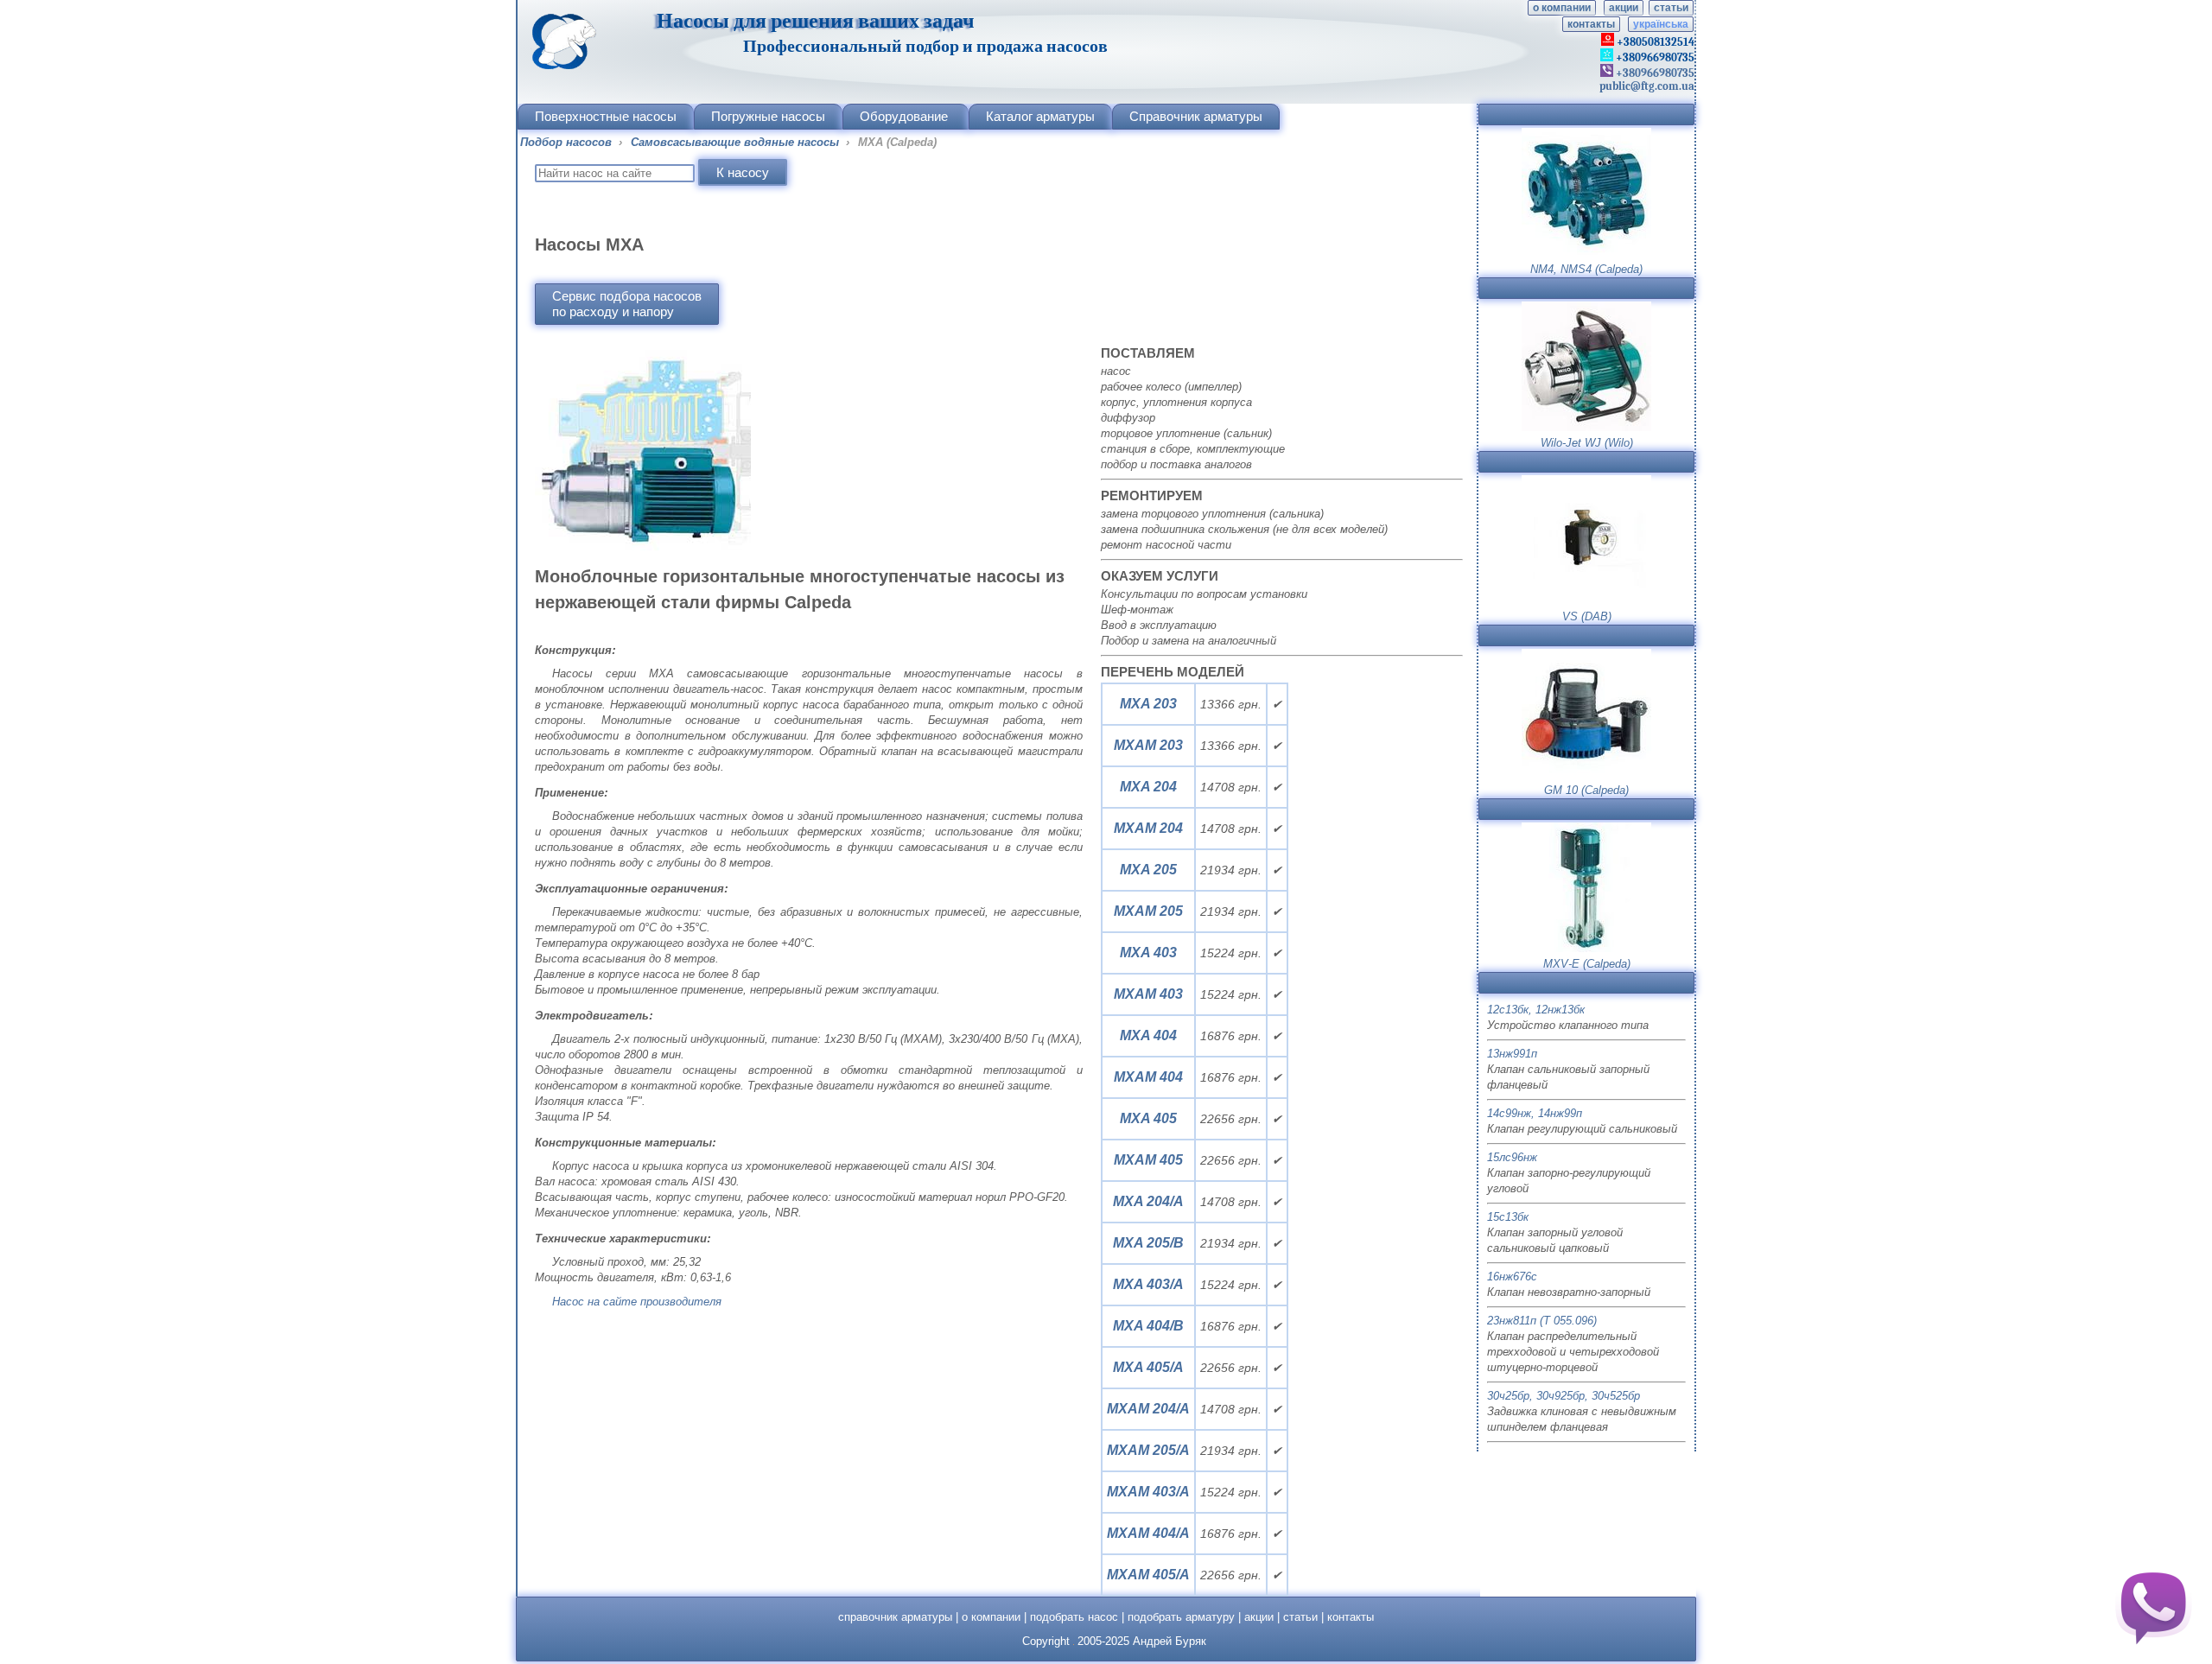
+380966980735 (1654, 73)
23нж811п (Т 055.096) (1542, 1321)
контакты (1591, 24)
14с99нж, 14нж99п (1535, 1113)
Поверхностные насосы (606, 116)
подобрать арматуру (1181, 1617)
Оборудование (904, 116)
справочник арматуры (895, 1617)
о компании (1562, 8)
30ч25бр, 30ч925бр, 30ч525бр (1564, 1396)
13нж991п (1512, 1054)
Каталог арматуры (1040, 116)
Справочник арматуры (1196, 116)
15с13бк (1508, 1217)
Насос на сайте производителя (637, 1302)
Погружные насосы (768, 116)
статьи (1671, 8)
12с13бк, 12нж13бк (1536, 1010)
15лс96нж (1512, 1157)
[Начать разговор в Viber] (2153, 1605)
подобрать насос (1074, 1617)
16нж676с (1512, 1277)
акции (1624, 8)
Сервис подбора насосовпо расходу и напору (627, 304)
